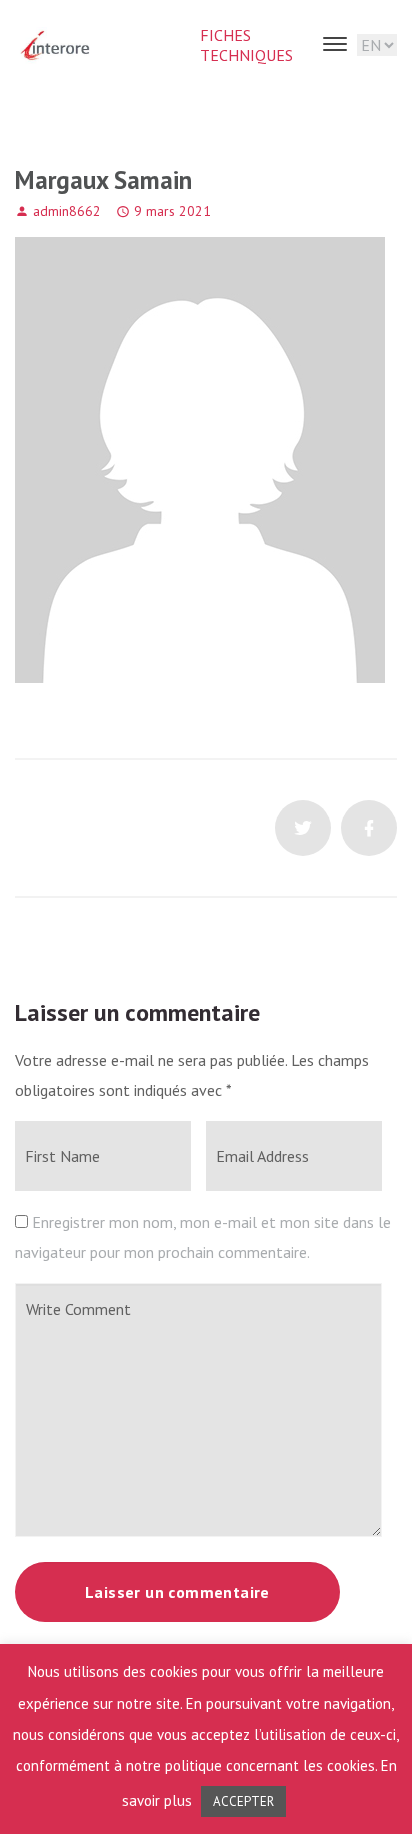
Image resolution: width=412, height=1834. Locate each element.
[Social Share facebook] (369, 828)
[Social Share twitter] (303, 828)
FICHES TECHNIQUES (246, 45)
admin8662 (67, 211)
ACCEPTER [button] (243, 1801)
